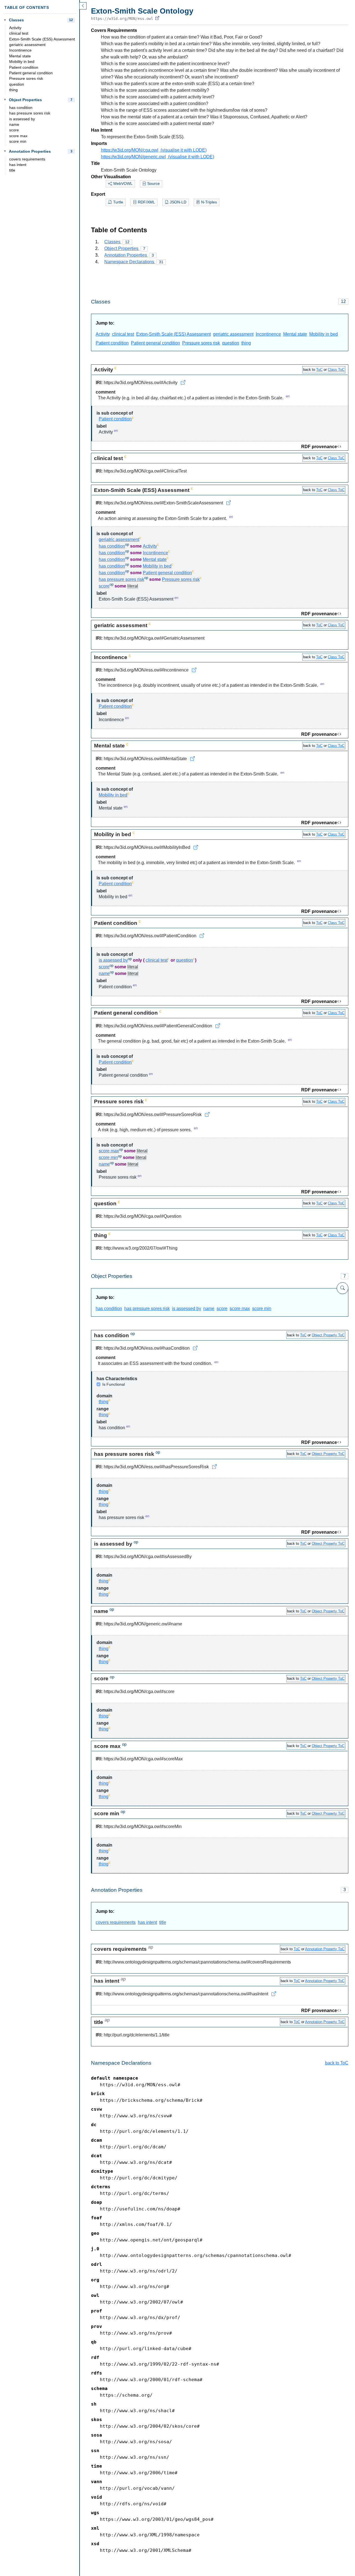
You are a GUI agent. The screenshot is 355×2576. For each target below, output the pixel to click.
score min (18, 141)
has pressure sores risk (30, 113)
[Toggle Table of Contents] (83, 6)
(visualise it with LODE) (183, 150)
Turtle (118, 202)
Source (153, 184)
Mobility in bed (22, 62)
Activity (15, 28)
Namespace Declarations (134, 262)
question (17, 84)
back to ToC (337, 2063)
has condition (21, 108)
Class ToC (336, 370)
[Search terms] (343, 1288)
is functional (114, 1384)
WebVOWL (122, 184)
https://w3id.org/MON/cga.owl (130, 150)
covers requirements (27, 159)
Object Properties (25, 100)
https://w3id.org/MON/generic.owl (133, 157)
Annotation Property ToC (325, 1949)
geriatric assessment (27, 45)
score (14, 130)
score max (18, 136)
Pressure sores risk (26, 79)
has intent (18, 165)
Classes (16, 20)
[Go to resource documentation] (183, 383)
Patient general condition (31, 73)
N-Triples (208, 202)
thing (13, 90)
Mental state (20, 56)
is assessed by (22, 119)
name (14, 125)
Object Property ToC (328, 1335)
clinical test (19, 33)
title (12, 170)
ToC (319, 370)
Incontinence (20, 50)
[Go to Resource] (157, 19)
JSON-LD (177, 202)
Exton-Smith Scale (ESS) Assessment (42, 39)
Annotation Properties (30, 151)
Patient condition (24, 67)
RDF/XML (146, 202)
